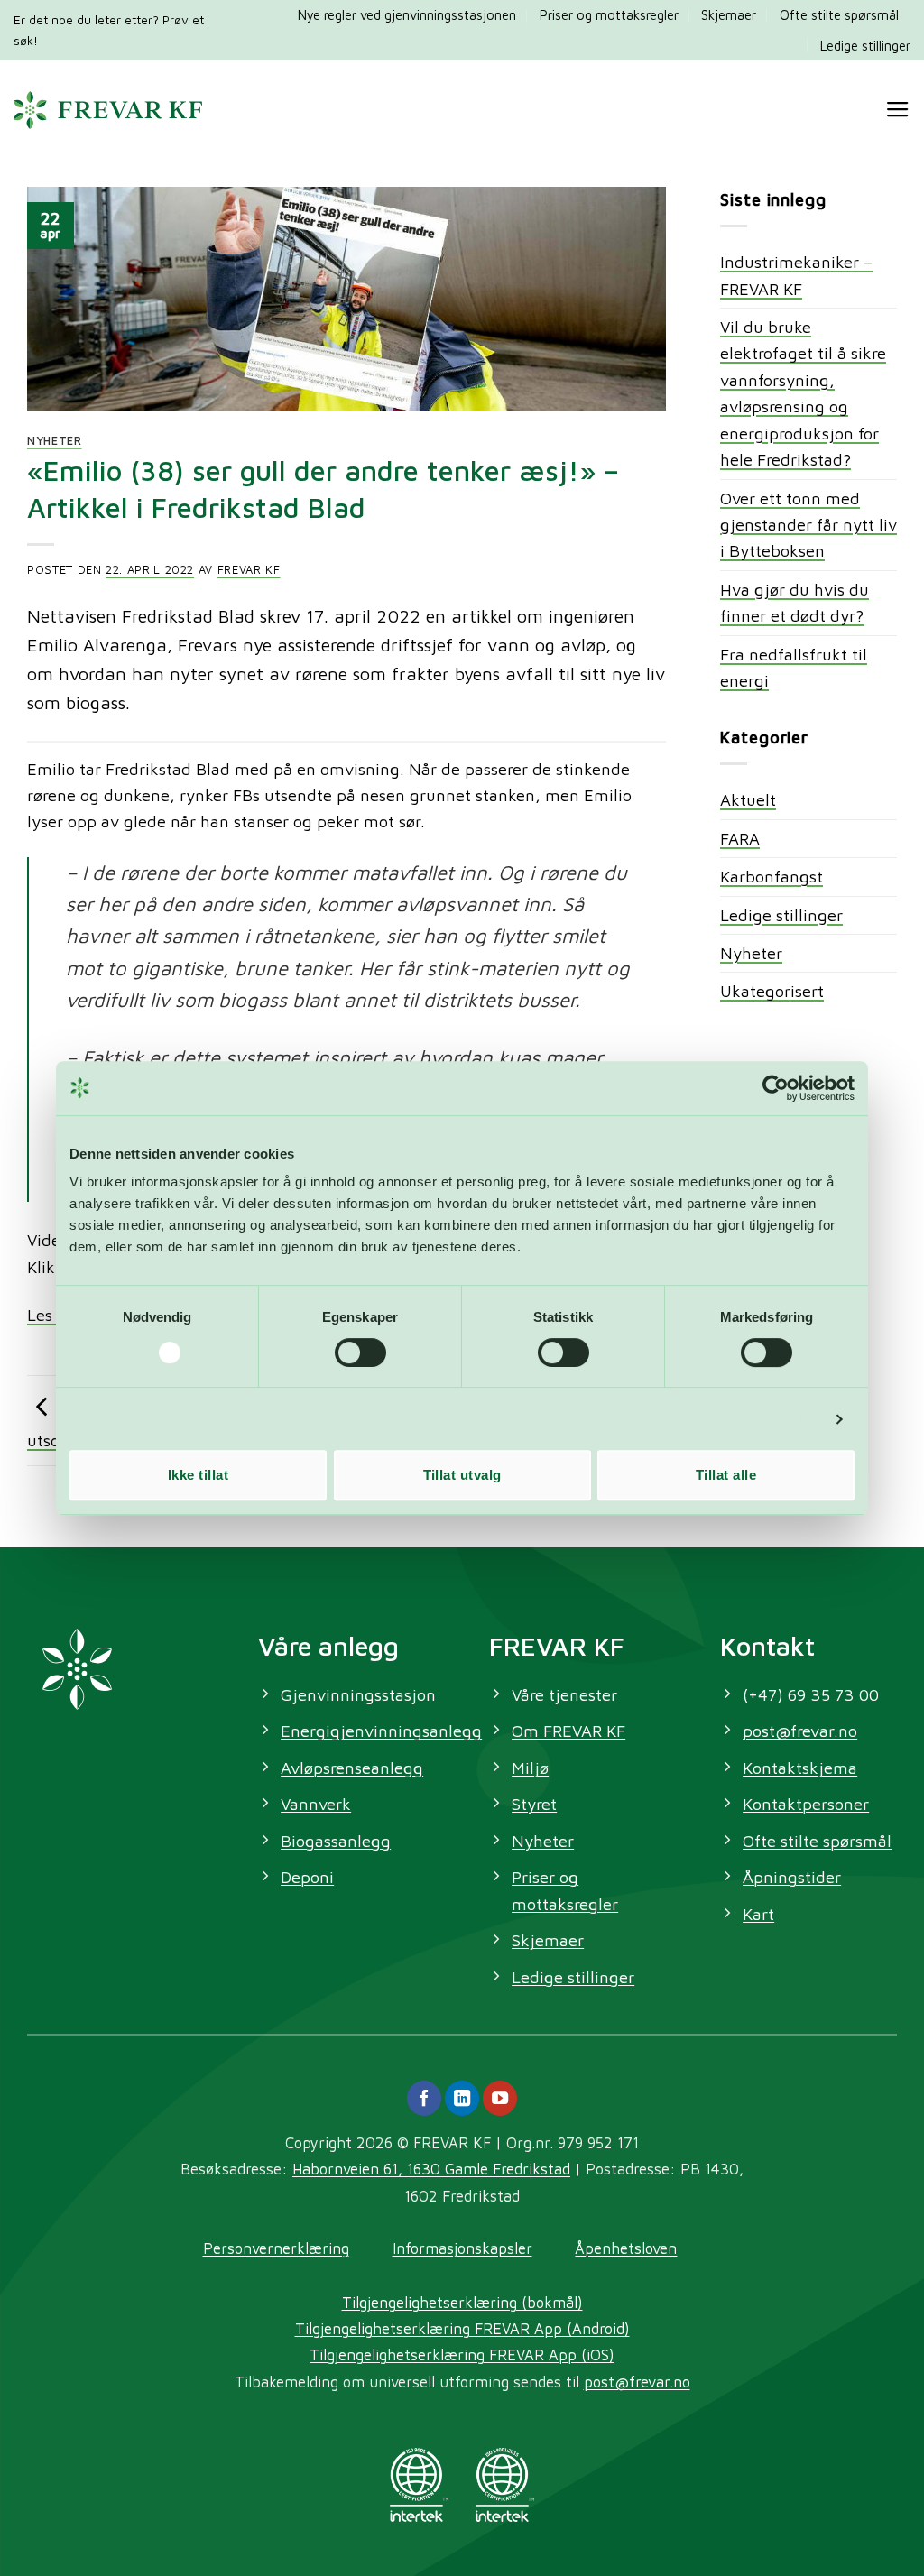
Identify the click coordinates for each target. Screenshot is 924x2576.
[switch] (360, 1353)
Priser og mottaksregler (609, 15)
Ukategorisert (772, 991)
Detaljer (795, 1419)
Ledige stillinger (865, 46)
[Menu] (898, 110)
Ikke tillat (198, 1475)
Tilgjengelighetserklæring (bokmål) (462, 2302)
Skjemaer (729, 15)
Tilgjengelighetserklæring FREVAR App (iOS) (462, 2354)
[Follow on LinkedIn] (462, 2098)
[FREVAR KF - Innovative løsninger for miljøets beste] (108, 110)
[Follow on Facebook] (424, 2098)
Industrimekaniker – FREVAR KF (796, 275)
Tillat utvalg (462, 1475)
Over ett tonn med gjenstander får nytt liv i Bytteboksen (808, 525)
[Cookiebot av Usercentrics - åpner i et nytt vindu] (776, 1088)
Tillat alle (726, 1475)
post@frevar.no (637, 2382)
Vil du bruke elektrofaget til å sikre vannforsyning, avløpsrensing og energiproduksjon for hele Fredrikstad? (803, 393)
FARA (740, 838)
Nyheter (55, 441)
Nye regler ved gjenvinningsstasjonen (407, 15)
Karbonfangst (772, 876)
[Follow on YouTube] (500, 2098)
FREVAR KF (249, 570)
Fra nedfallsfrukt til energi (794, 667)
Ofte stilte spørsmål (839, 15)
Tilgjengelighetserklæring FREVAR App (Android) (462, 2328)
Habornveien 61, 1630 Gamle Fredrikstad (431, 2169)
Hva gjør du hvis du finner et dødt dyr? (795, 602)
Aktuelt (748, 799)
